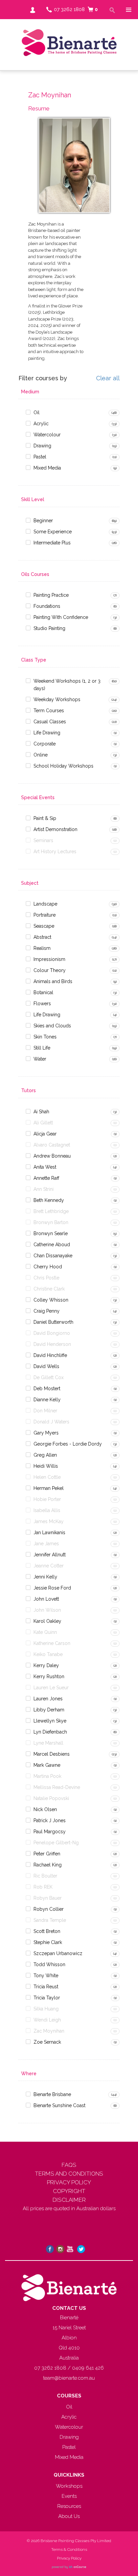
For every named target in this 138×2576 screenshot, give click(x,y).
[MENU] (128, 10)
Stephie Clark (48, 1942)
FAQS (69, 2165)
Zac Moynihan (49, 2031)
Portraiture (45, 915)
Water (40, 1059)
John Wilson (47, 1610)
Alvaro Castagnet (52, 1145)
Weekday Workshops (57, 699)
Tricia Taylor (47, 1998)
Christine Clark (49, 1289)
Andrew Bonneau (52, 1156)
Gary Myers (46, 1433)
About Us (69, 2516)
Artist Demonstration (55, 829)
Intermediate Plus (52, 543)
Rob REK (43, 1887)
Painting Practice (51, 595)
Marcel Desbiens (52, 1754)
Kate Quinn (45, 1632)
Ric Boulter (45, 1876)
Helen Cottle (47, 1477)
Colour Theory (50, 970)
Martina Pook (47, 1776)
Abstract (42, 937)
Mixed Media (47, 468)
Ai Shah (41, 1112)
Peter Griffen (47, 1854)
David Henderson (52, 1344)
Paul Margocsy (50, 1832)
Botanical (43, 992)
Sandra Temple (50, 1920)
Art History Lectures (55, 852)
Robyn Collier (49, 1909)
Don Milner (45, 1411)
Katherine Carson (52, 1643)
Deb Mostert (47, 1389)
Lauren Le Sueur (51, 1688)
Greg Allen (45, 1455)
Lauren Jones (48, 1699)
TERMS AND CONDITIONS (69, 2174)
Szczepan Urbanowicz (58, 1953)
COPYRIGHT (69, 2191)
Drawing (42, 446)
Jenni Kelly (45, 1577)
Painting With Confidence (61, 617)
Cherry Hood (48, 1267)
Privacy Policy (69, 2558)
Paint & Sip (45, 818)
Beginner (43, 521)
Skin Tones (45, 1037)
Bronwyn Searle (51, 1233)
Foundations (47, 606)
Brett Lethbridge (51, 1211)
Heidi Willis (46, 1466)
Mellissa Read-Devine (57, 1787)
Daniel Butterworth (53, 1322)
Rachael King (48, 1865)
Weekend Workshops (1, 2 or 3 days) (67, 685)
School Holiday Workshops (63, 766)
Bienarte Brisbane (52, 2094)
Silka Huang (46, 2009)
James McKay (49, 1521)
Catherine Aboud (52, 1245)
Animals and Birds (53, 981)
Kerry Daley (46, 1665)
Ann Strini (44, 1189)
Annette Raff (46, 1178)
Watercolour (47, 435)
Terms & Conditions (69, 2549)
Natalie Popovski (51, 1798)
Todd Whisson (49, 1964)
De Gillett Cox (49, 1377)
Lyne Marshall (48, 1743)
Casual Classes (50, 722)
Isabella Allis (47, 1510)
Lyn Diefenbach (50, 1732)
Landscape (45, 904)
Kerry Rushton (49, 1676)
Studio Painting (49, 628)
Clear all (108, 378)
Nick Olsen (45, 1809)
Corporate (45, 744)
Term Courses (49, 711)
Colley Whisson (51, 1300)
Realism (42, 948)
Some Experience (53, 532)
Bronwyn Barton (51, 1222)
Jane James (46, 1544)
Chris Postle (46, 1278)
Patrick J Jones (50, 1820)
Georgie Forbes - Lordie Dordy (68, 1444)
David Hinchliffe (50, 1355)
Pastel (40, 457)
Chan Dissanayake (53, 1256)
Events (69, 2496)
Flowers (42, 1004)
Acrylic (41, 424)
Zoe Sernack (47, 2042)
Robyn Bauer (48, 1898)
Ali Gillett (43, 1123)
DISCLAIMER (69, 2200)
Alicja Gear (45, 1134)
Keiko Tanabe (48, 1654)
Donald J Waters (51, 1422)
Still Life (42, 1048)
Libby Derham (49, 1710)
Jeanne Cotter (49, 1566)
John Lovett (46, 1599)
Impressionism (49, 959)
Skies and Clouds (52, 1026)
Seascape (44, 926)
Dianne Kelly (47, 1400)
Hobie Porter (47, 1499)
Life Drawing (47, 733)
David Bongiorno (52, 1333)
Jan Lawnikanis (49, 1533)
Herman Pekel (49, 1488)
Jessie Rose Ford (52, 1588)
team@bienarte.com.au (69, 2378)
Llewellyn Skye (50, 1721)
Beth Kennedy (49, 1200)
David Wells (46, 1366)
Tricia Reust (46, 1987)
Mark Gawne (47, 1765)
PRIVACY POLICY (69, 2182)
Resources (69, 2506)
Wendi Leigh (47, 2020)
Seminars (43, 840)
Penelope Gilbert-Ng (56, 1843)
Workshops (69, 2486)
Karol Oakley (47, 1621)
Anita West (45, 1167)
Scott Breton (47, 1931)
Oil (37, 412)
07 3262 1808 (69, 9)
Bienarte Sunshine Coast (59, 2105)
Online (41, 755)
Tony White (46, 1976)
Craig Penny (47, 1311)
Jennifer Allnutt (50, 1555)
